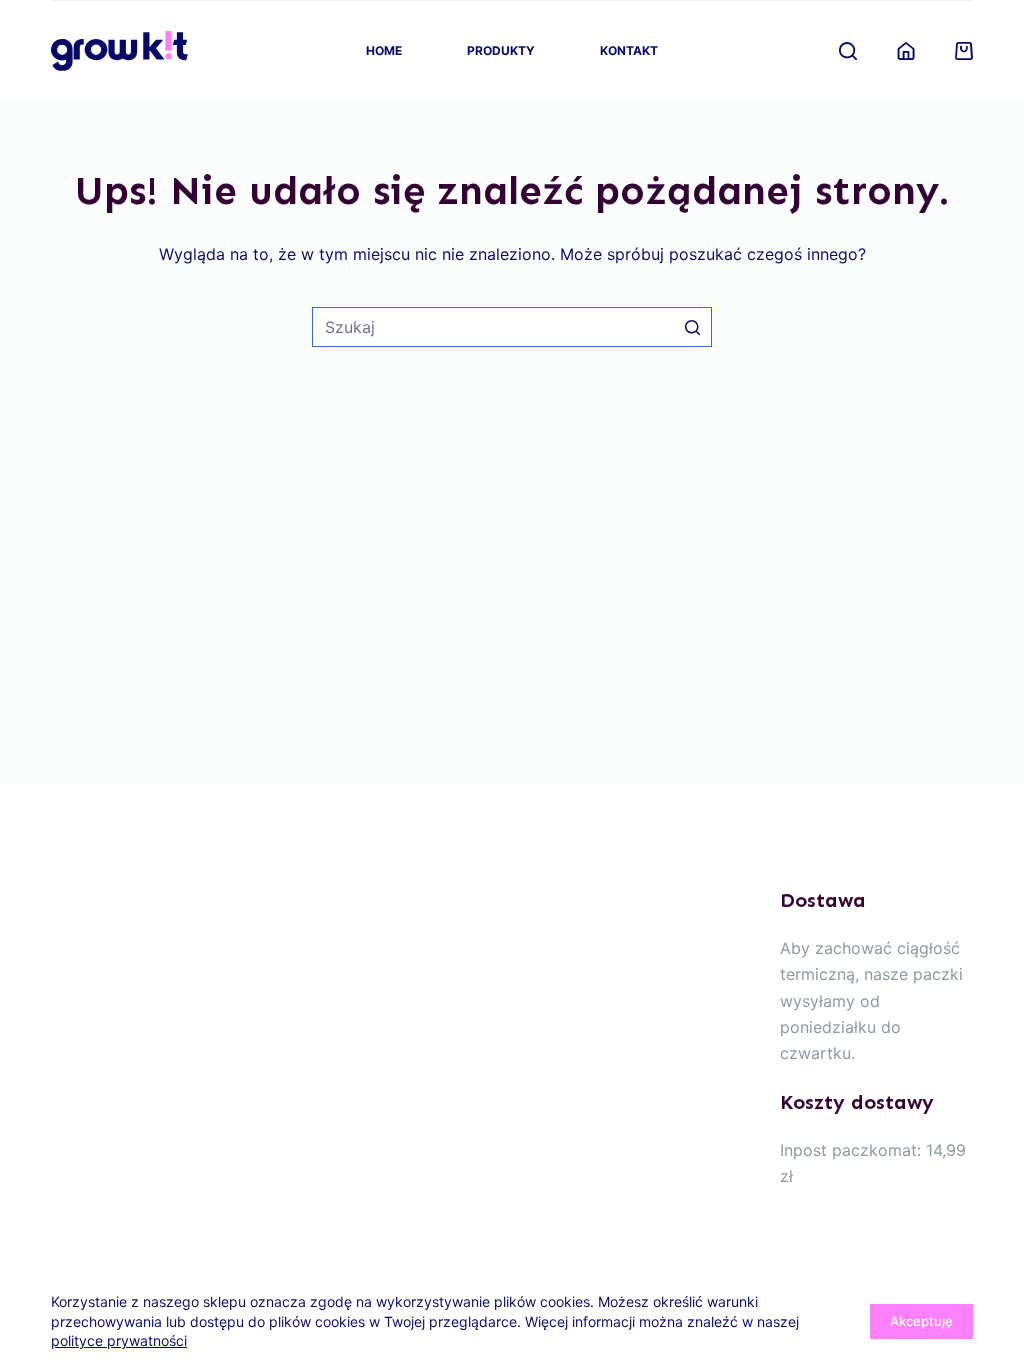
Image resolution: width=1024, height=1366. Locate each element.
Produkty (501, 50)
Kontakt (629, 50)
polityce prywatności (119, 1340)
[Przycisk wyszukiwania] (692, 327)
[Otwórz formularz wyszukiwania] (848, 51)
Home (384, 50)
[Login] (906, 51)
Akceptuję (921, 1321)
